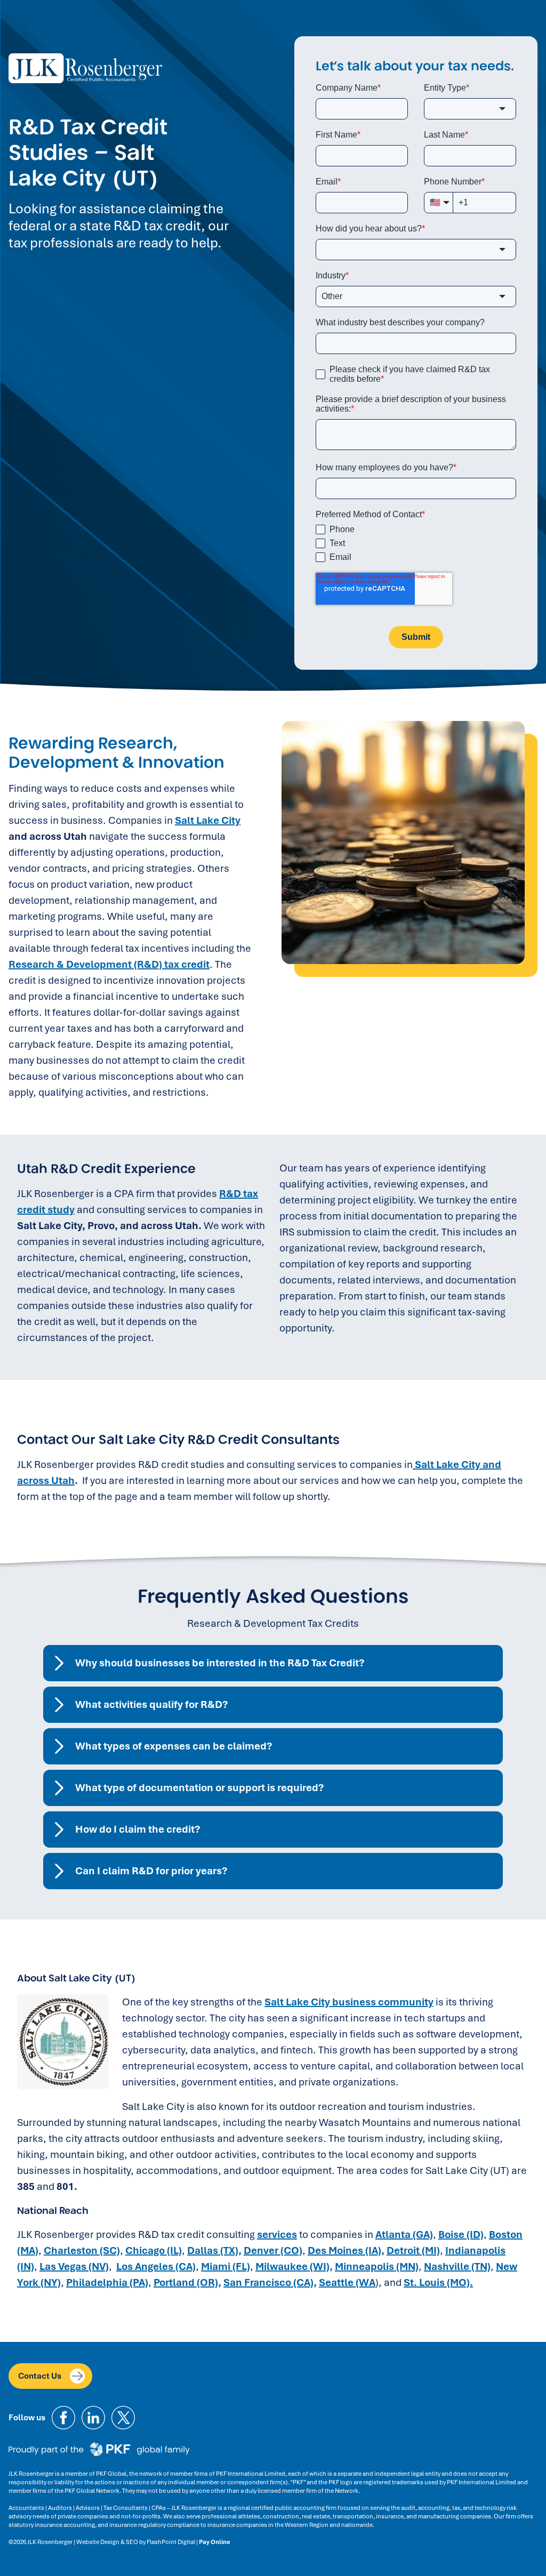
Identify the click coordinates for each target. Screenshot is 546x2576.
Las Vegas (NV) (74, 2266)
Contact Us (40, 2376)
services (277, 2234)
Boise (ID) (461, 2234)
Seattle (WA (347, 2282)
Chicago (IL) (154, 2250)
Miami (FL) (226, 2266)
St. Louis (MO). (438, 2282)
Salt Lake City (208, 820)
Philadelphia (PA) (107, 2282)
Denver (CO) (273, 2250)
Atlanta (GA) (404, 2234)
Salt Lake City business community (349, 2002)
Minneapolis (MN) (377, 2266)
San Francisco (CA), (270, 2282)
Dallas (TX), (214, 2250)
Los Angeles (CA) (156, 2266)
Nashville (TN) (457, 2266)
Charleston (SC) (82, 2250)
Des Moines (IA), (346, 2250)
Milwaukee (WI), (294, 2266)
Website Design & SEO (107, 2542)
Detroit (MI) (413, 2250)
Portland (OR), (187, 2282)
